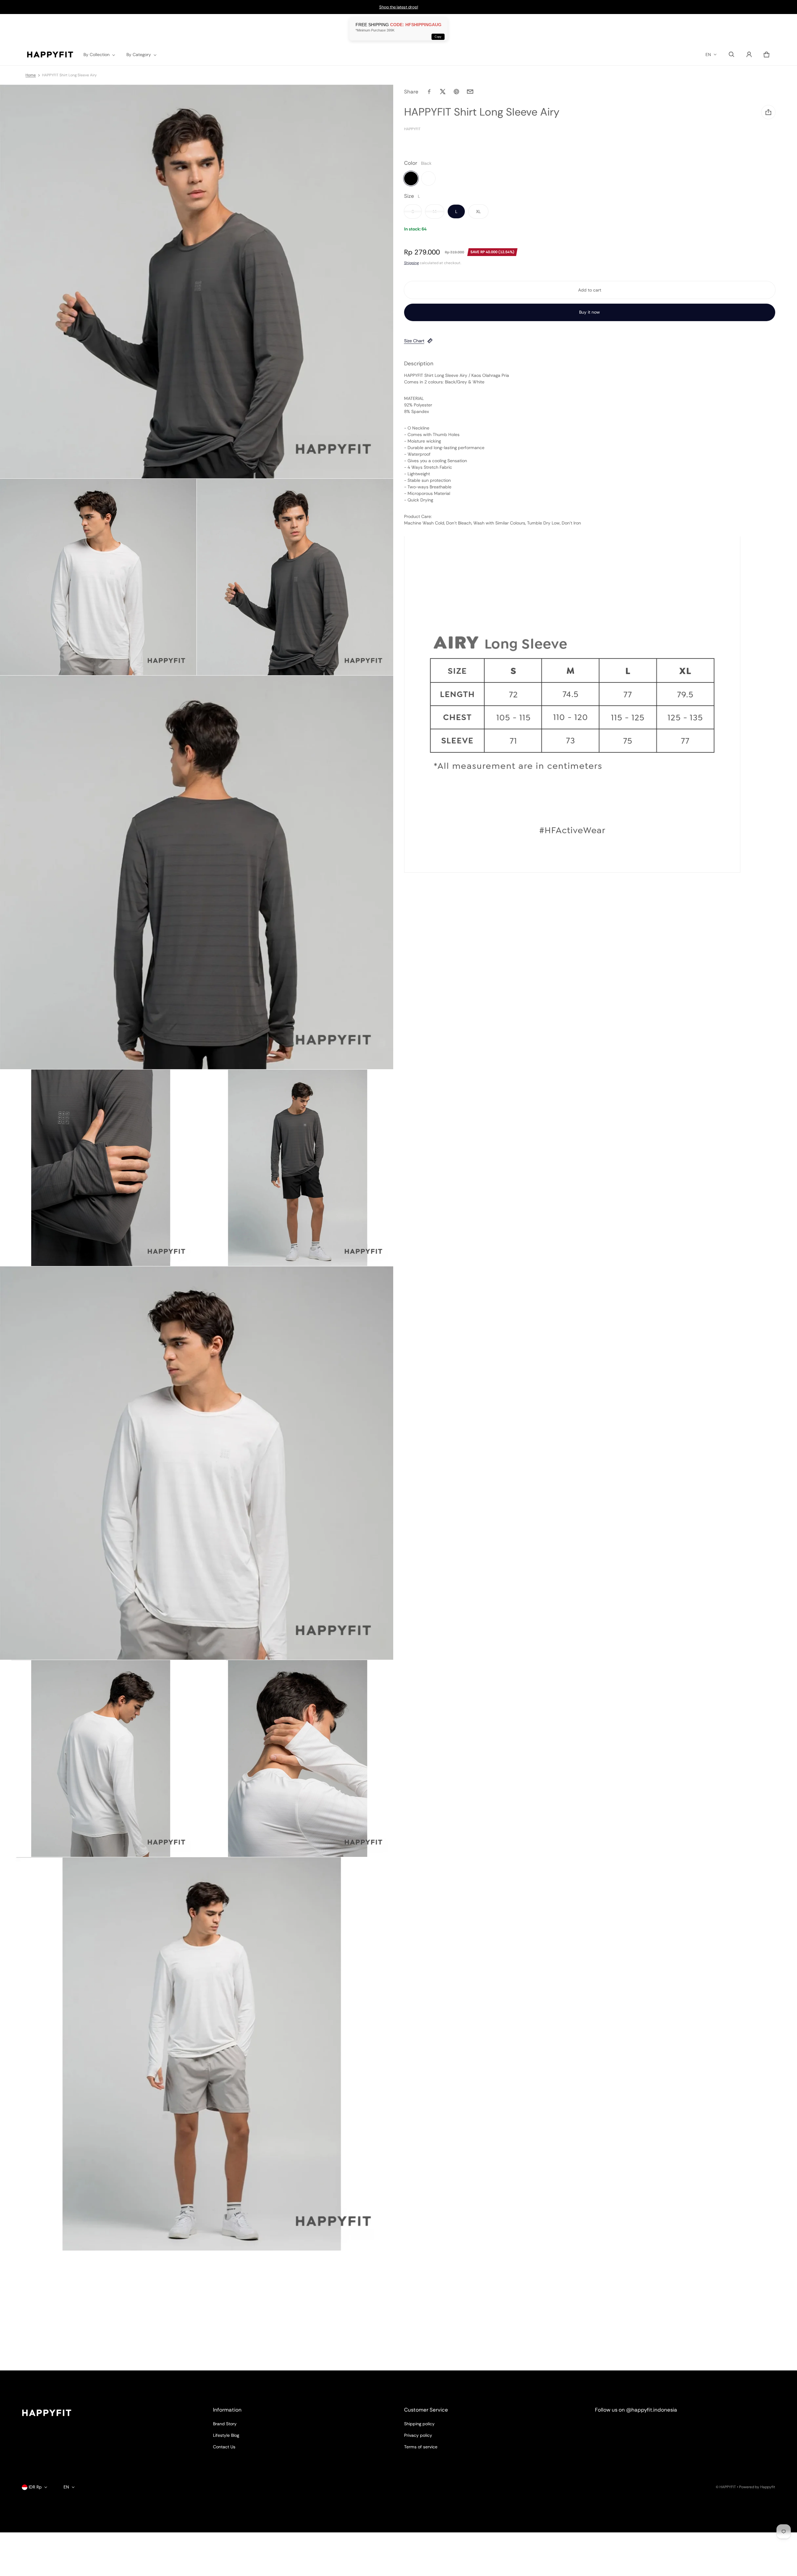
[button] (732, 55)
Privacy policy (418, 2435)
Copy (438, 37)
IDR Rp (35, 2487)
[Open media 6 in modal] (295, 1168)
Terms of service (421, 2447)
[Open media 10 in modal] (197, 2054)
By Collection (97, 55)
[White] (428, 178)
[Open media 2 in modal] (98, 577)
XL (478, 211)
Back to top (33, 2376)
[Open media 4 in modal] (197, 872)
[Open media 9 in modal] (295, 1758)
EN (708, 55)
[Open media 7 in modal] (197, 1463)
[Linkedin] (626, 2427)
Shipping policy (419, 2424)
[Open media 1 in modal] (197, 282)
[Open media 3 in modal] (295, 577)
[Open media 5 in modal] (98, 1168)
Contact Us (224, 2447)
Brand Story (225, 2424)
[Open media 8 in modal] (98, 1758)
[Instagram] (604, 2427)
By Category (139, 55)
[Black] (411, 178)
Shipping (411, 263)
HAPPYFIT (728, 2487)
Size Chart (414, 341)
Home (31, 75)
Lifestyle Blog (226, 2435)
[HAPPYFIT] (50, 55)
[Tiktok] (648, 2427)
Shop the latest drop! (399, 7)
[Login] (749, 55)
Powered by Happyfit (757, 2487)
